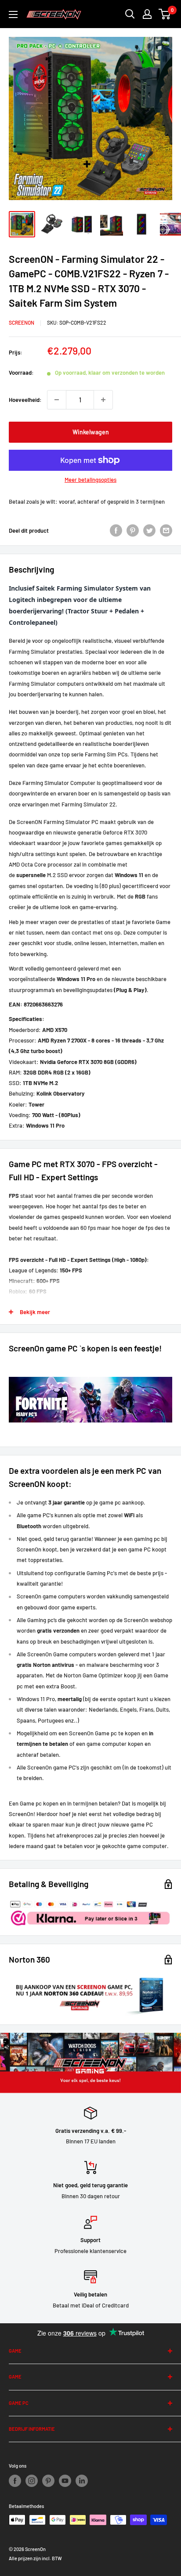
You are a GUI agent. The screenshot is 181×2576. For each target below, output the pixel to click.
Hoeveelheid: (25, 400)
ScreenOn (22, 322)
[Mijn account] (147, 14)
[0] (165, 14)
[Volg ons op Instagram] (32, 2481)
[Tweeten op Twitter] (149, 530)
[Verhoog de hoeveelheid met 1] (103, 400)
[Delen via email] (166, 530)
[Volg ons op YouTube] (65, 2481)
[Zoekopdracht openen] (130, 14)
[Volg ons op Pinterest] (48, 2481)
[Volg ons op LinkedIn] (82, 2481)
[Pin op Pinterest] (133, 530)
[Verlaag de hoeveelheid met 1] (57, 400)
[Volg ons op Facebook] (15, 2481)
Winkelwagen (91, 432)
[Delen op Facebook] (116, 530)
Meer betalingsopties (90, 480)
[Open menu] (13, 14)
